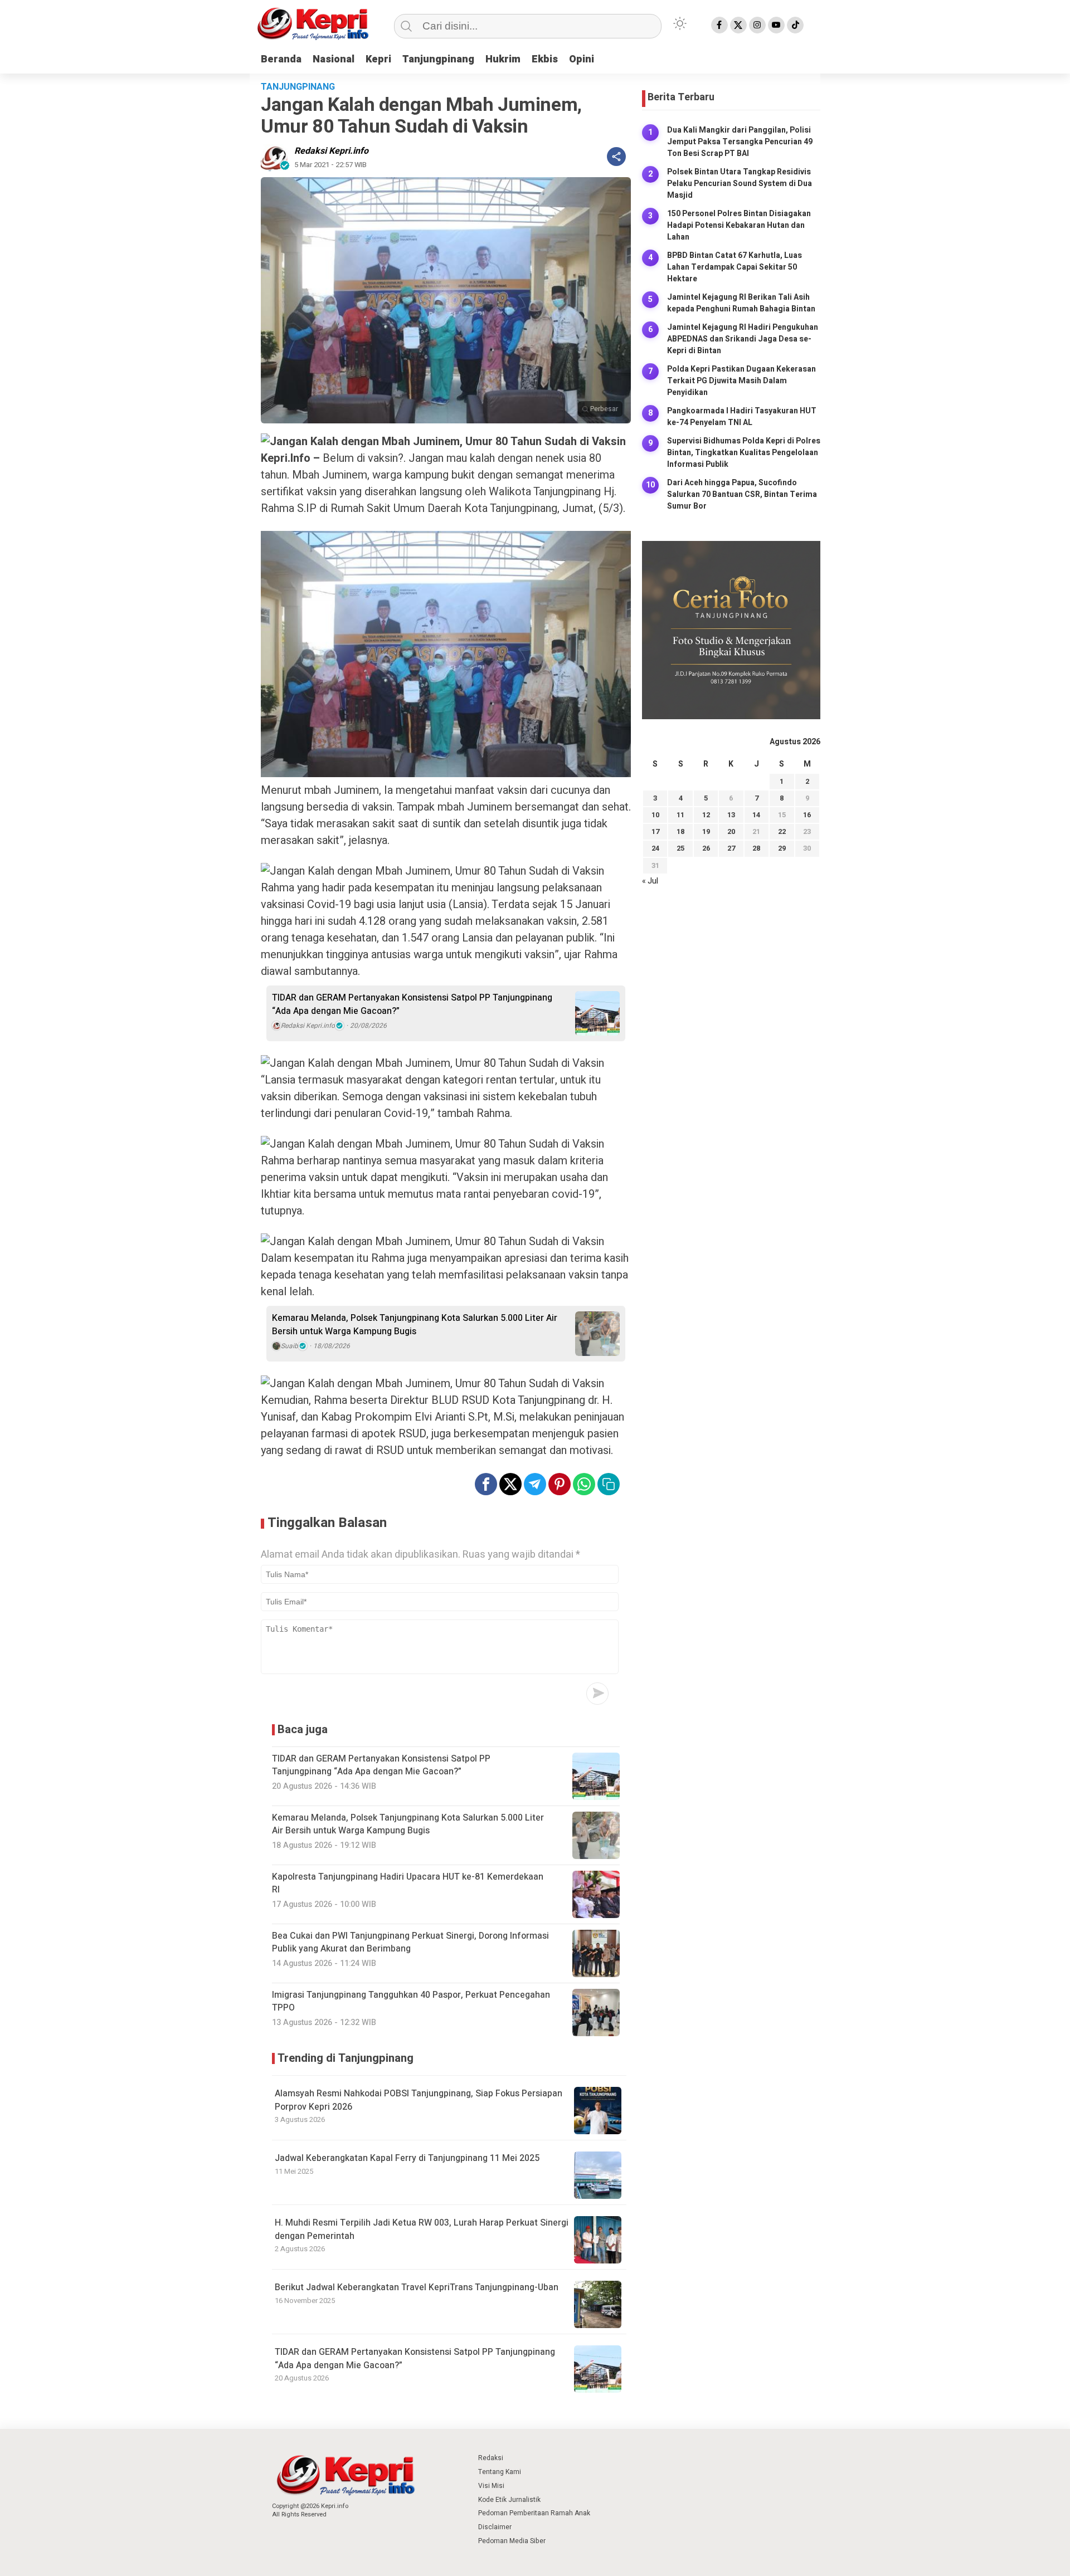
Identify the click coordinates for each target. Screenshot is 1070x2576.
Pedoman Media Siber (512, 2541)
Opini (582, 59)
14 (756, 815)
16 (807, 815)
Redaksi (491, 2458)
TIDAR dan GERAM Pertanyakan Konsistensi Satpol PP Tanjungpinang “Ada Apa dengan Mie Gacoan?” (412, 1004)
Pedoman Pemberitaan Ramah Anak (534, 2513)
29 (782, 849)
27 (731, 849)
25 (680, 849)
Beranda (281, 59)
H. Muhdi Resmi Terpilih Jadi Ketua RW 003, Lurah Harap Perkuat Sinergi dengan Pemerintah (422, 2229)
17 (655, 832)
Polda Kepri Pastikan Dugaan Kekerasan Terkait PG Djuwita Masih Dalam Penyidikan (741, 381)
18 (680, 832)
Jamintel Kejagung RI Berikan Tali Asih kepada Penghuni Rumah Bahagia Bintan (741, 303)
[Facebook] (719, 25)
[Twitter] (738, 25)
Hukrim (503, 59)
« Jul (650, 881)
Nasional (334, 59)
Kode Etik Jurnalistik (509, 2500)
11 (680, 815)
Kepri (378, 59)
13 (731, 815)
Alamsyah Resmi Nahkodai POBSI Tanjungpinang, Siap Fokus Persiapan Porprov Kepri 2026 (419, 2100)
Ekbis (545, 59)
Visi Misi (491, 2486)
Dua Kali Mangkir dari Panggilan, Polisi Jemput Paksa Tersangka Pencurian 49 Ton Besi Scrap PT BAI (740, 142)
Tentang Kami (500, 2472)
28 (756, 849)
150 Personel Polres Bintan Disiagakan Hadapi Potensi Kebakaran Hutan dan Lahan (739, 225)
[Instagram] (757, 25)
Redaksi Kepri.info (331, 151)
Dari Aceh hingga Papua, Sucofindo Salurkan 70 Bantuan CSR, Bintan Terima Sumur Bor (742, 494)
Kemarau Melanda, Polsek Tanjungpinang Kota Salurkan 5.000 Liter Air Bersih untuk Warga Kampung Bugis (415, 1325)
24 (655, 849)
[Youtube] (776, 25)
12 (706, 815)
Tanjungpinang (438, 59)
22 (782, 832)
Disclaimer (495, 2527)
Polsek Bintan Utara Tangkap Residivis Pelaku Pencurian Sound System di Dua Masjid (740, 184)
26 (706, 849)
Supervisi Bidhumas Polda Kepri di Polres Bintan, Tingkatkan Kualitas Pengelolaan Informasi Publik (744, 453)
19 (706, 832)
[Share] (616, 157)
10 (655, 815)
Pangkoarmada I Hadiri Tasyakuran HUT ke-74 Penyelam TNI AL (742, 417)
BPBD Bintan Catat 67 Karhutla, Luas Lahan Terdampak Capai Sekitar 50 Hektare (735, 267)
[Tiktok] (795, 25)
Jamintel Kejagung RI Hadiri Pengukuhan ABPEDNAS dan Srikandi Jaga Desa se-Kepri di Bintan (743, 339)
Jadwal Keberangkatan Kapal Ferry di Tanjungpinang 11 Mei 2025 (407, 2158)
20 (731, 832)
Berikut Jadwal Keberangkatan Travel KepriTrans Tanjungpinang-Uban (417, 2287)
